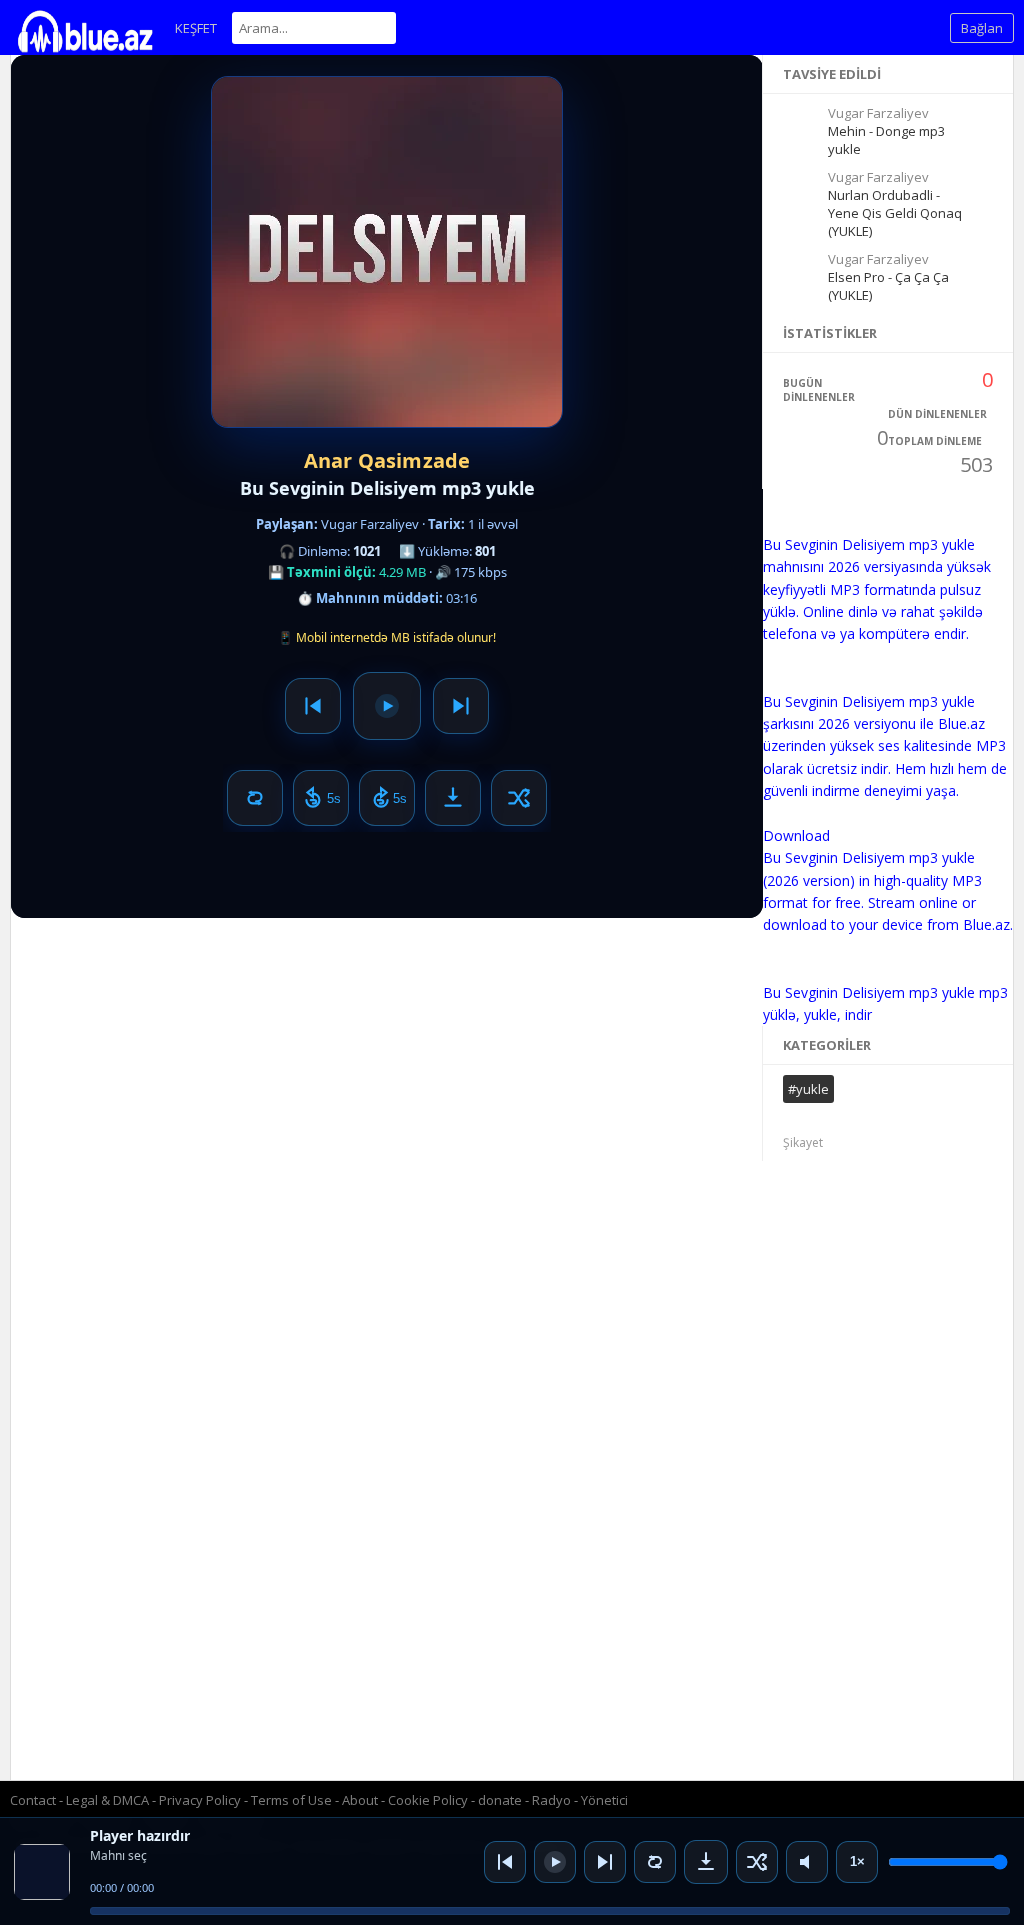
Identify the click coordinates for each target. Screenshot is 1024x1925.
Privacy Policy (200, 1800)
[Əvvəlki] (505, 1862)
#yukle (808, 1089)
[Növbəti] (605, 1862)
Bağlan (982, 28)
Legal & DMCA (107, 1800)
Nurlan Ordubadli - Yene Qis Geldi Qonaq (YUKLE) (895, 213)
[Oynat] (555, 1862)
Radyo (551, 1800)
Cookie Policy (429, 1800)
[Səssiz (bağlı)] (807, 1862)
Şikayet (803, 1142)
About (360, 1800)
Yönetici (604, 1800)
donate (500, 1800)
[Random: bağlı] (757, 1862)
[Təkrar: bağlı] (655, 1862)
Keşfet (196, 28)
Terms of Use (291, 1800)
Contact (33, 1800)
